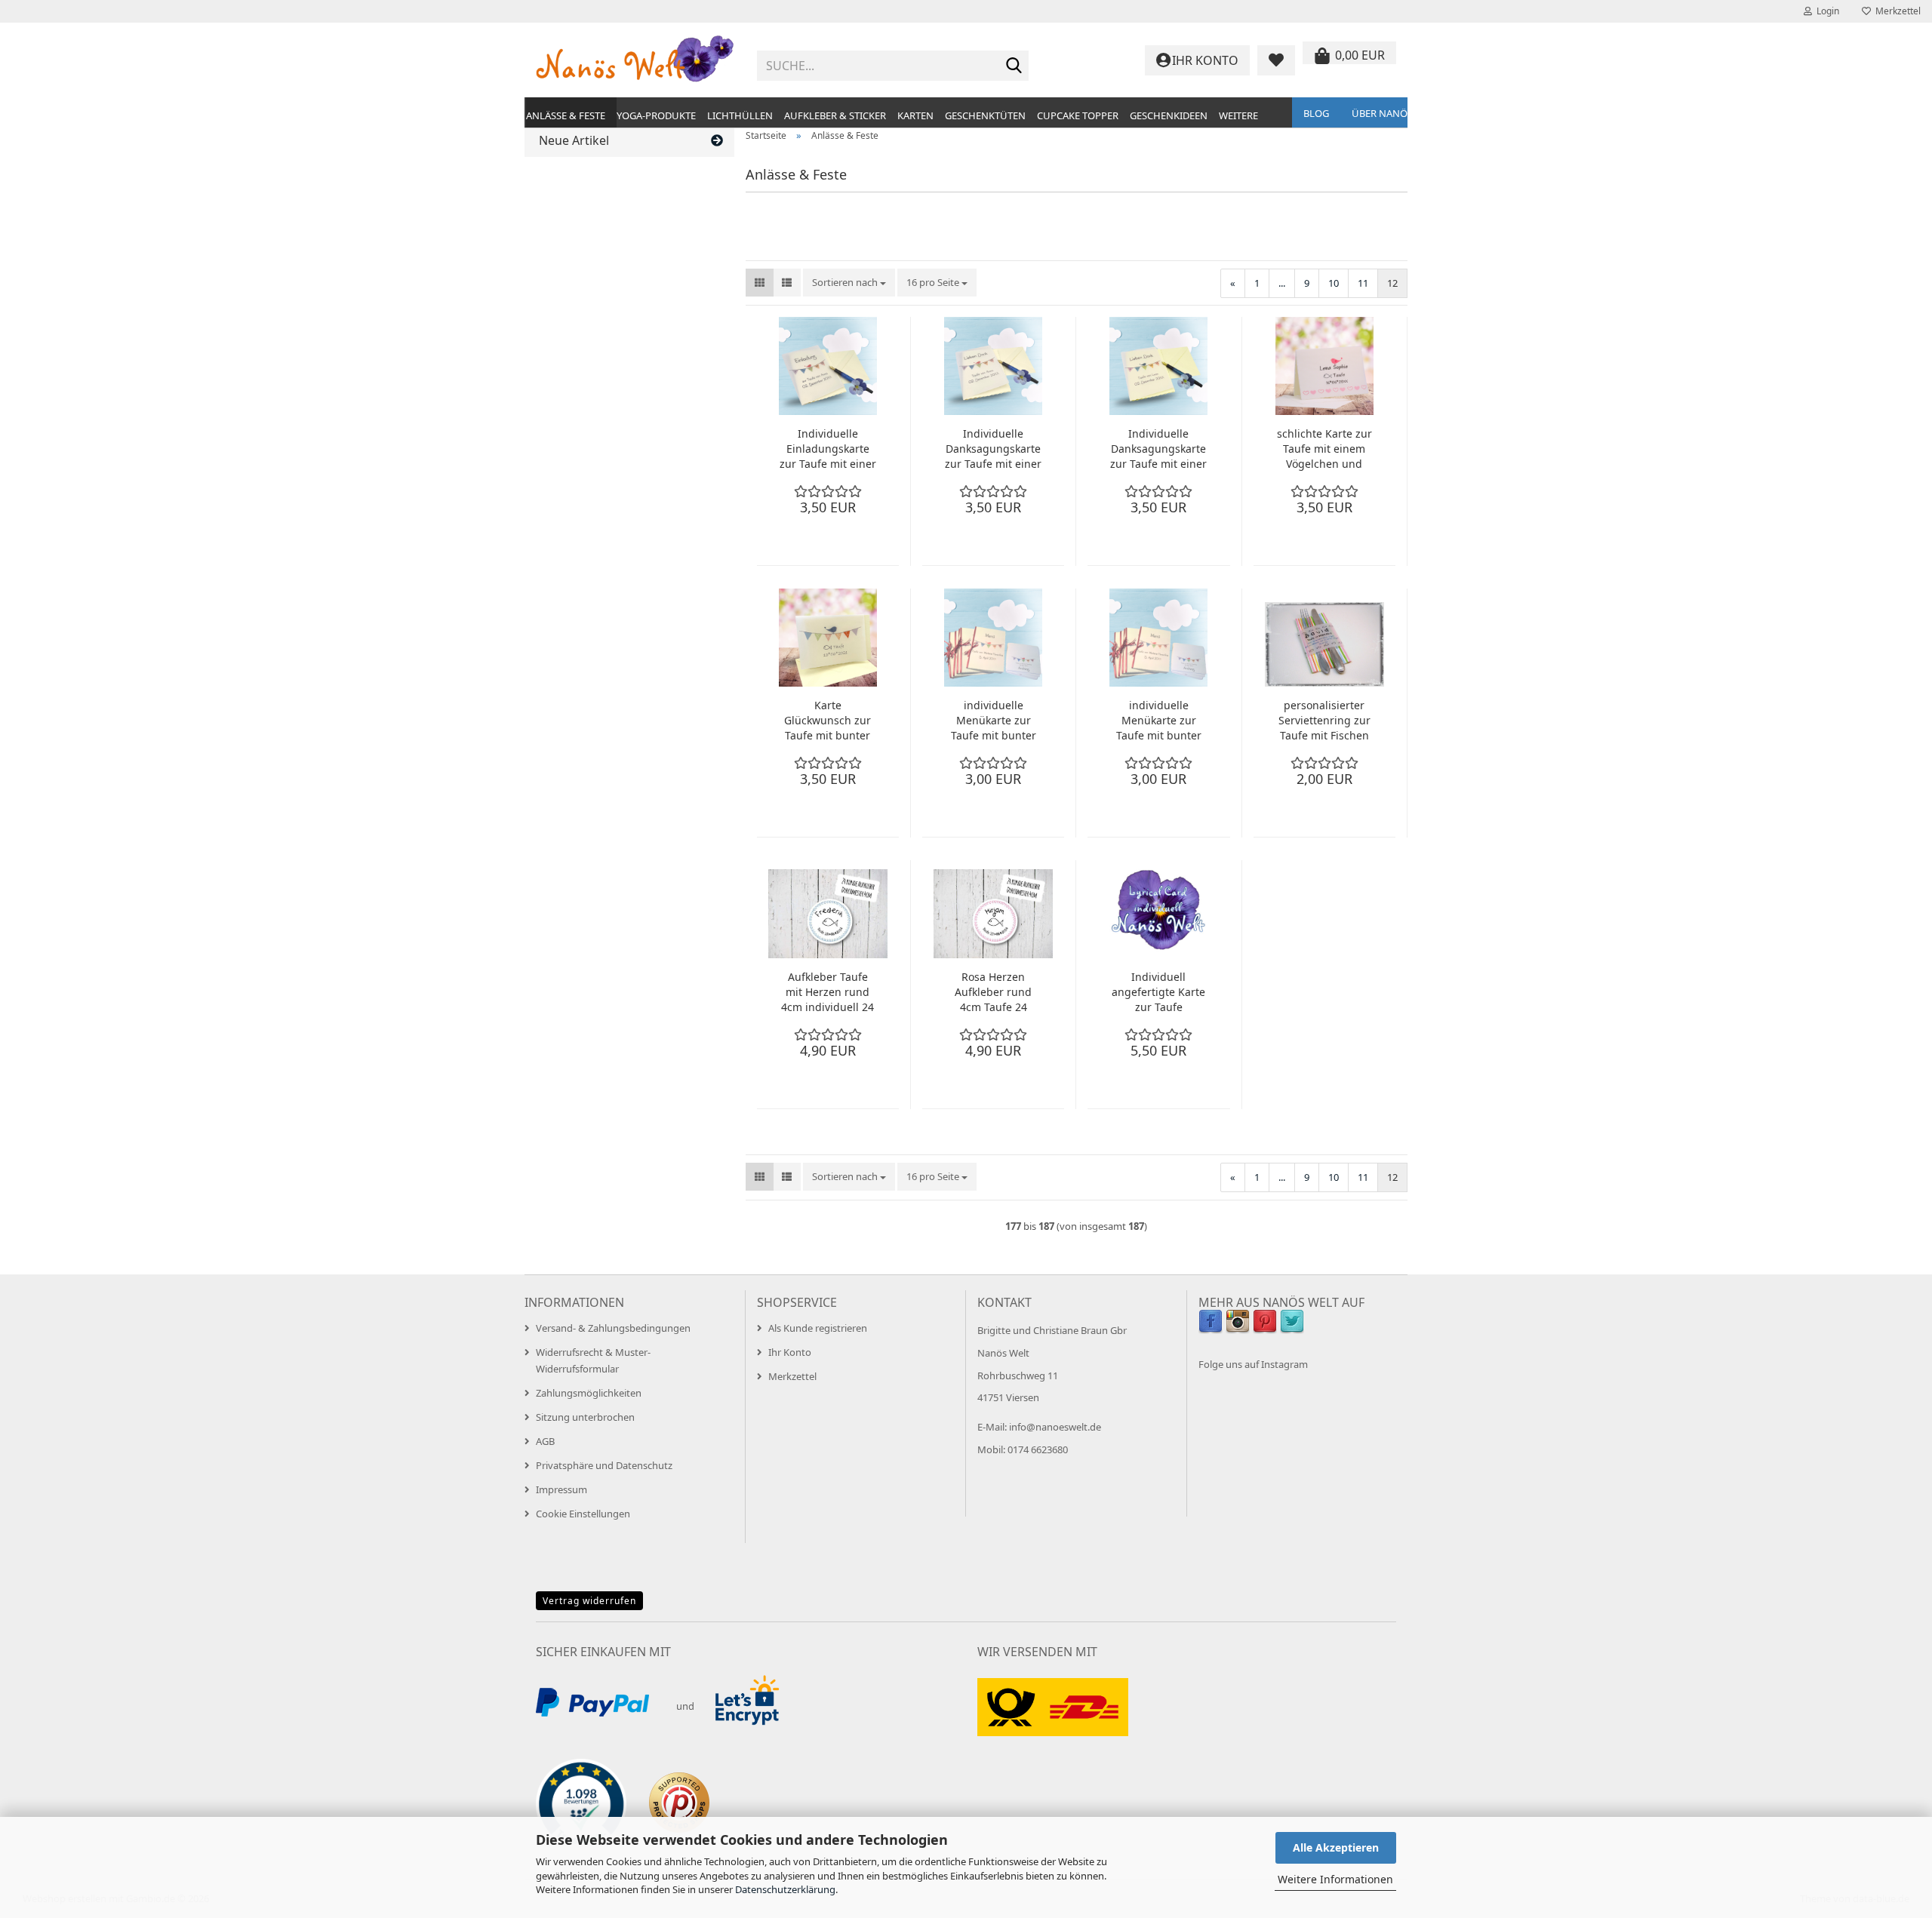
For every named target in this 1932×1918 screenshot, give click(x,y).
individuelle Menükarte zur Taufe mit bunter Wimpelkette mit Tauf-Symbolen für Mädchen (993, 721)
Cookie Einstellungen (583, 1514)
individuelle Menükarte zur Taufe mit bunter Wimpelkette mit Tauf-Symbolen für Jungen (1158, 721)
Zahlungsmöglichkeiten (589, 1393)
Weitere (1238, 115)
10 (1334, 283)
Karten (915, 115)
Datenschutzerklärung (785, 1889)
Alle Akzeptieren (1336, 1847)
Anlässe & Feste (566, 115)
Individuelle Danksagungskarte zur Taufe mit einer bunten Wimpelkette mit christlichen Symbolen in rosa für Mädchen (993, 449)
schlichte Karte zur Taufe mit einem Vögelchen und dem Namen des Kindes (1324, 449)
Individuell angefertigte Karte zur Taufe (1158, 992)
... (1282, 283)
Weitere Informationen (1335, 1879)
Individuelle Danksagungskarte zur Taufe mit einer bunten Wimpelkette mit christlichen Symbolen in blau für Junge (1158, 449)
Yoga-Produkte (656, 115)
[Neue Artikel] (717, 141)
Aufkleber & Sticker (835, 115)
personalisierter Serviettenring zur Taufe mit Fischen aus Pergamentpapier (1324, 721)
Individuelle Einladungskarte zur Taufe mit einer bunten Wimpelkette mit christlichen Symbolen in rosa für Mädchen (828, 449)
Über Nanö (1380, 113)
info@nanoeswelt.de (1055, 1427)
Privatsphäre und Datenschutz (604, 1465)
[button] (760, 283)
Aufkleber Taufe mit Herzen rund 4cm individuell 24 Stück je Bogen (828, 992)
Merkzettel (1896, 11)
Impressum (561, 1489)
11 (1363, 283)
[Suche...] (1014, 66)
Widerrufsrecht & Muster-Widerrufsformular (593, 1360)
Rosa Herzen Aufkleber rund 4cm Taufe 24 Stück (993, 992)
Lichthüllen (740, 115)
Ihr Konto (790, 1352)
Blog (1316, 113)
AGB (545, 1441)
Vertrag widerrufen (589, 1601)
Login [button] (1826, 11)
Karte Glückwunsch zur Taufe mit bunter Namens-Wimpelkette (828, 721)
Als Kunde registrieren (818, 1328)
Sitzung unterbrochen (585, 1417)
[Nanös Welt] (635, 60)
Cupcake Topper (1078, 115)
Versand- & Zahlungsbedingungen (613, 1328)
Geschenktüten (985, 115)
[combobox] (849, 283)
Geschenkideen (1169, 115)
